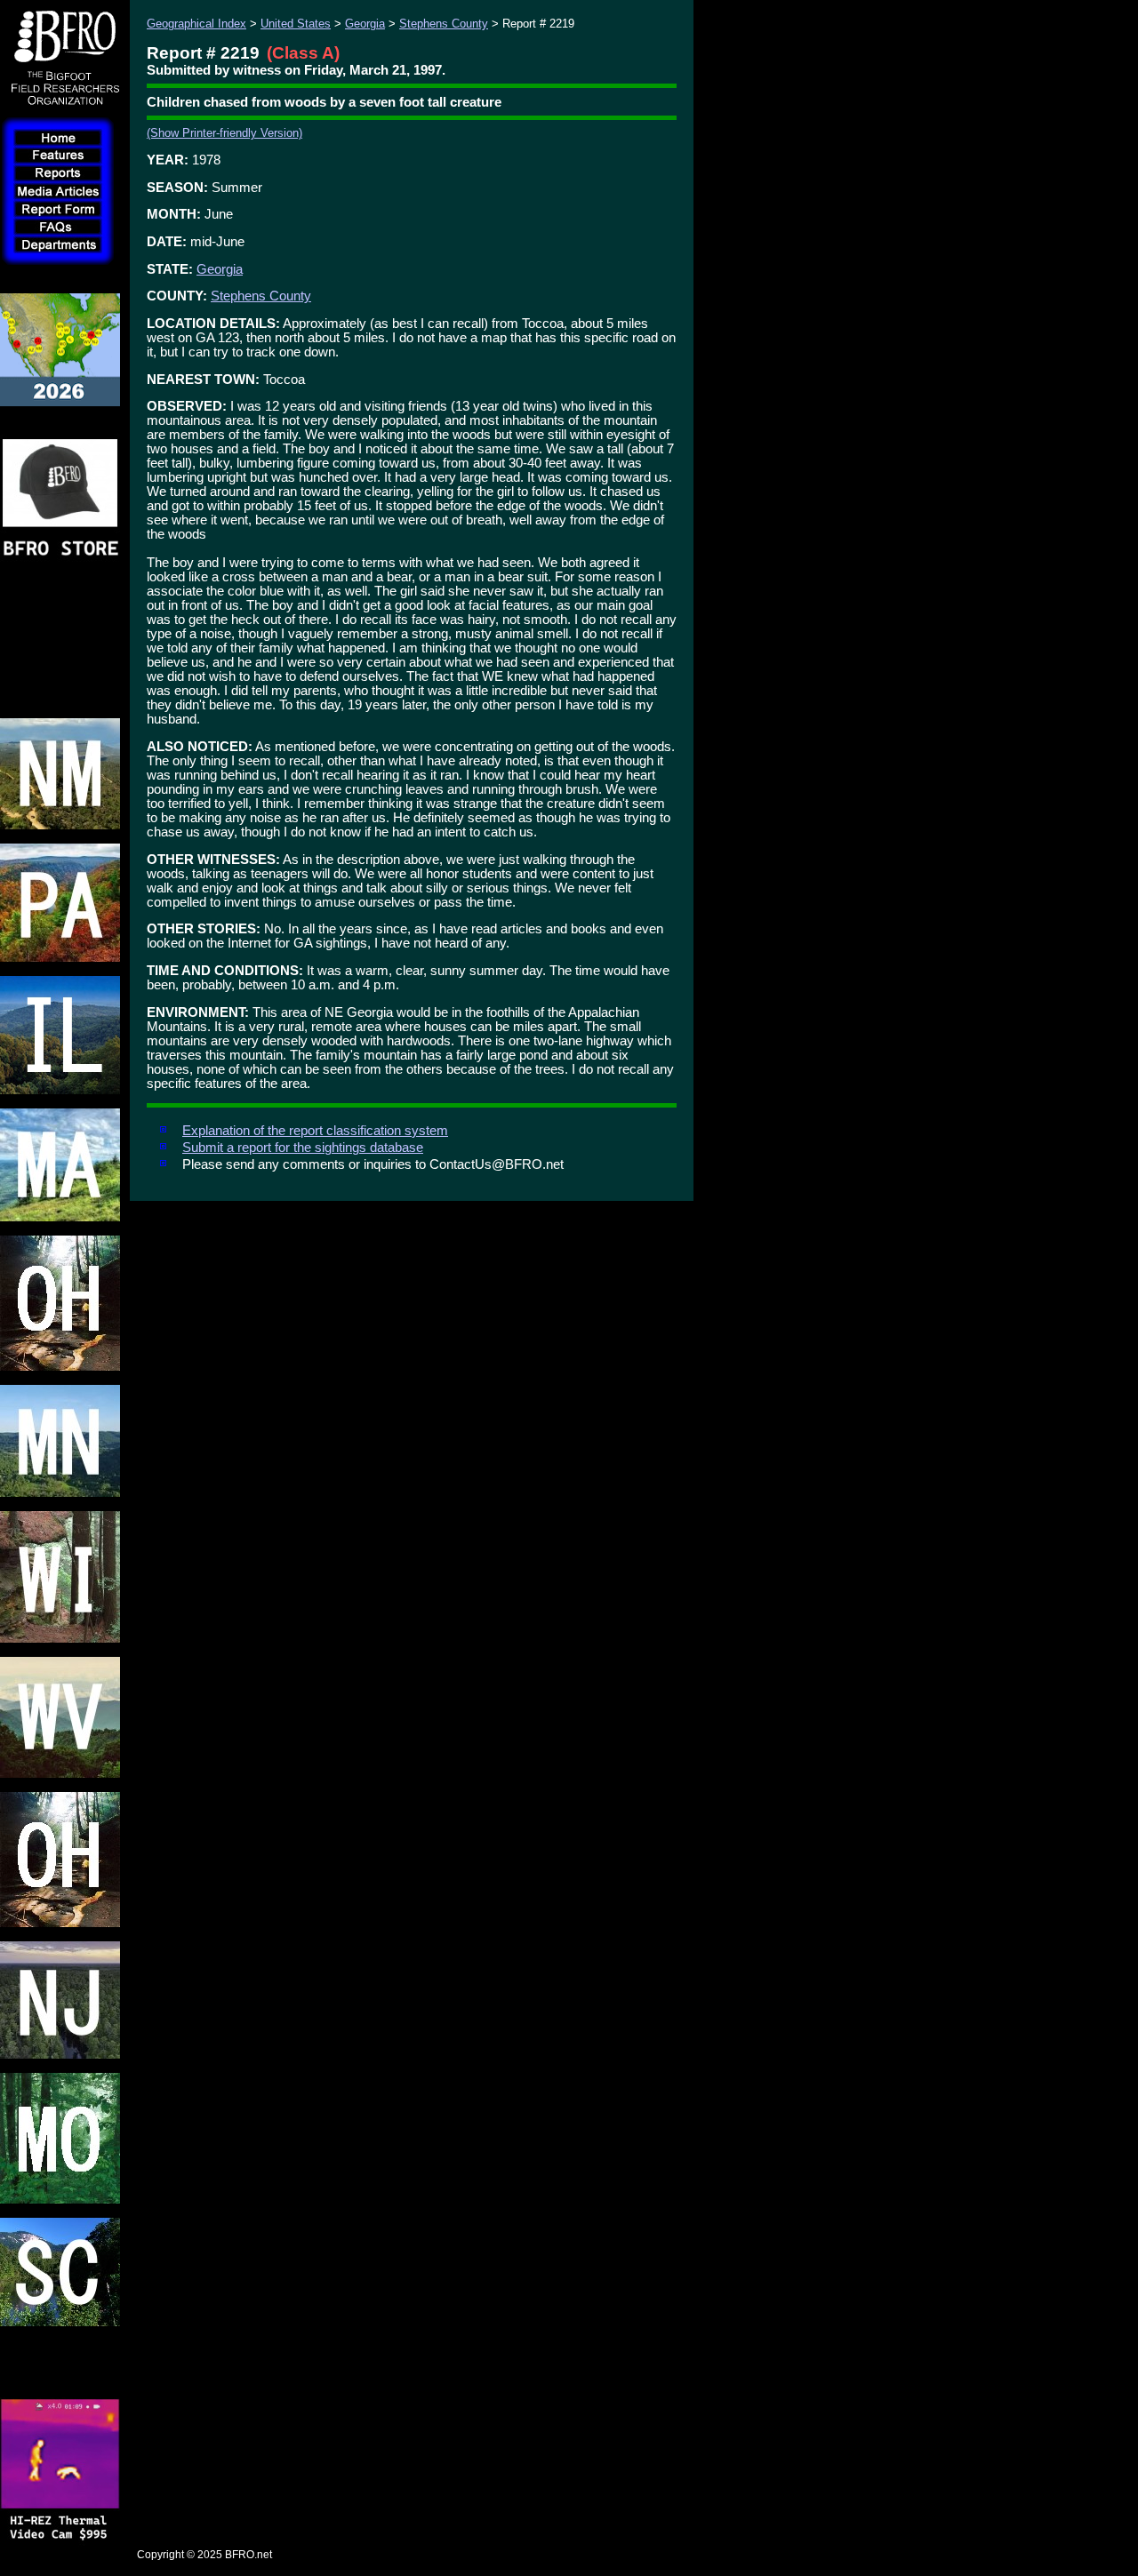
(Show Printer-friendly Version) (224, 133)
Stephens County (444, 24)
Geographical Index (196, 24)
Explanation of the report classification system (315, 1131)
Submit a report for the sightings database (303, 1148)
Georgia (365, 24)
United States (296, 24)
